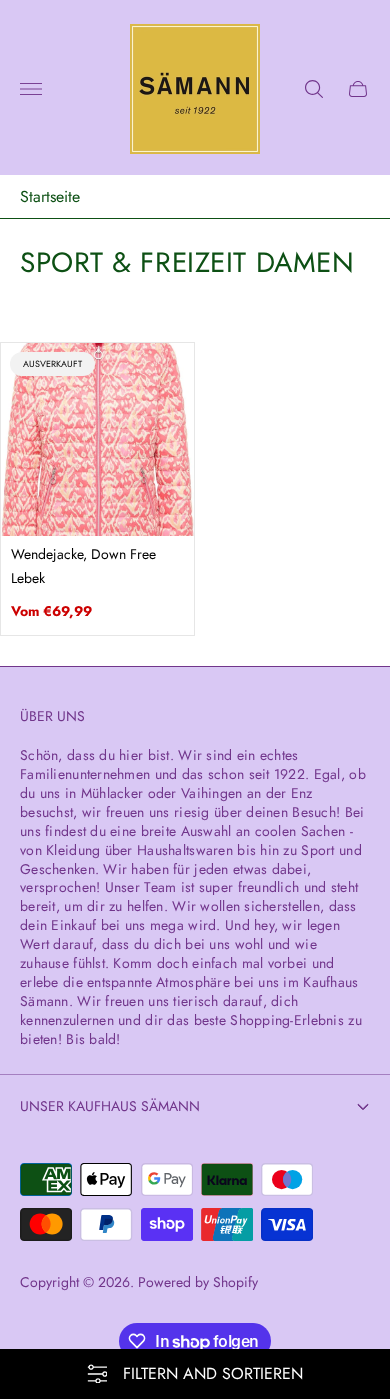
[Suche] (314, 89)
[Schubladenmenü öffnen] (31, 89)
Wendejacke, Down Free (83, 554)
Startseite (50, 197)
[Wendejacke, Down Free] (97, 439)
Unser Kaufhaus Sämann (110, 1106)
